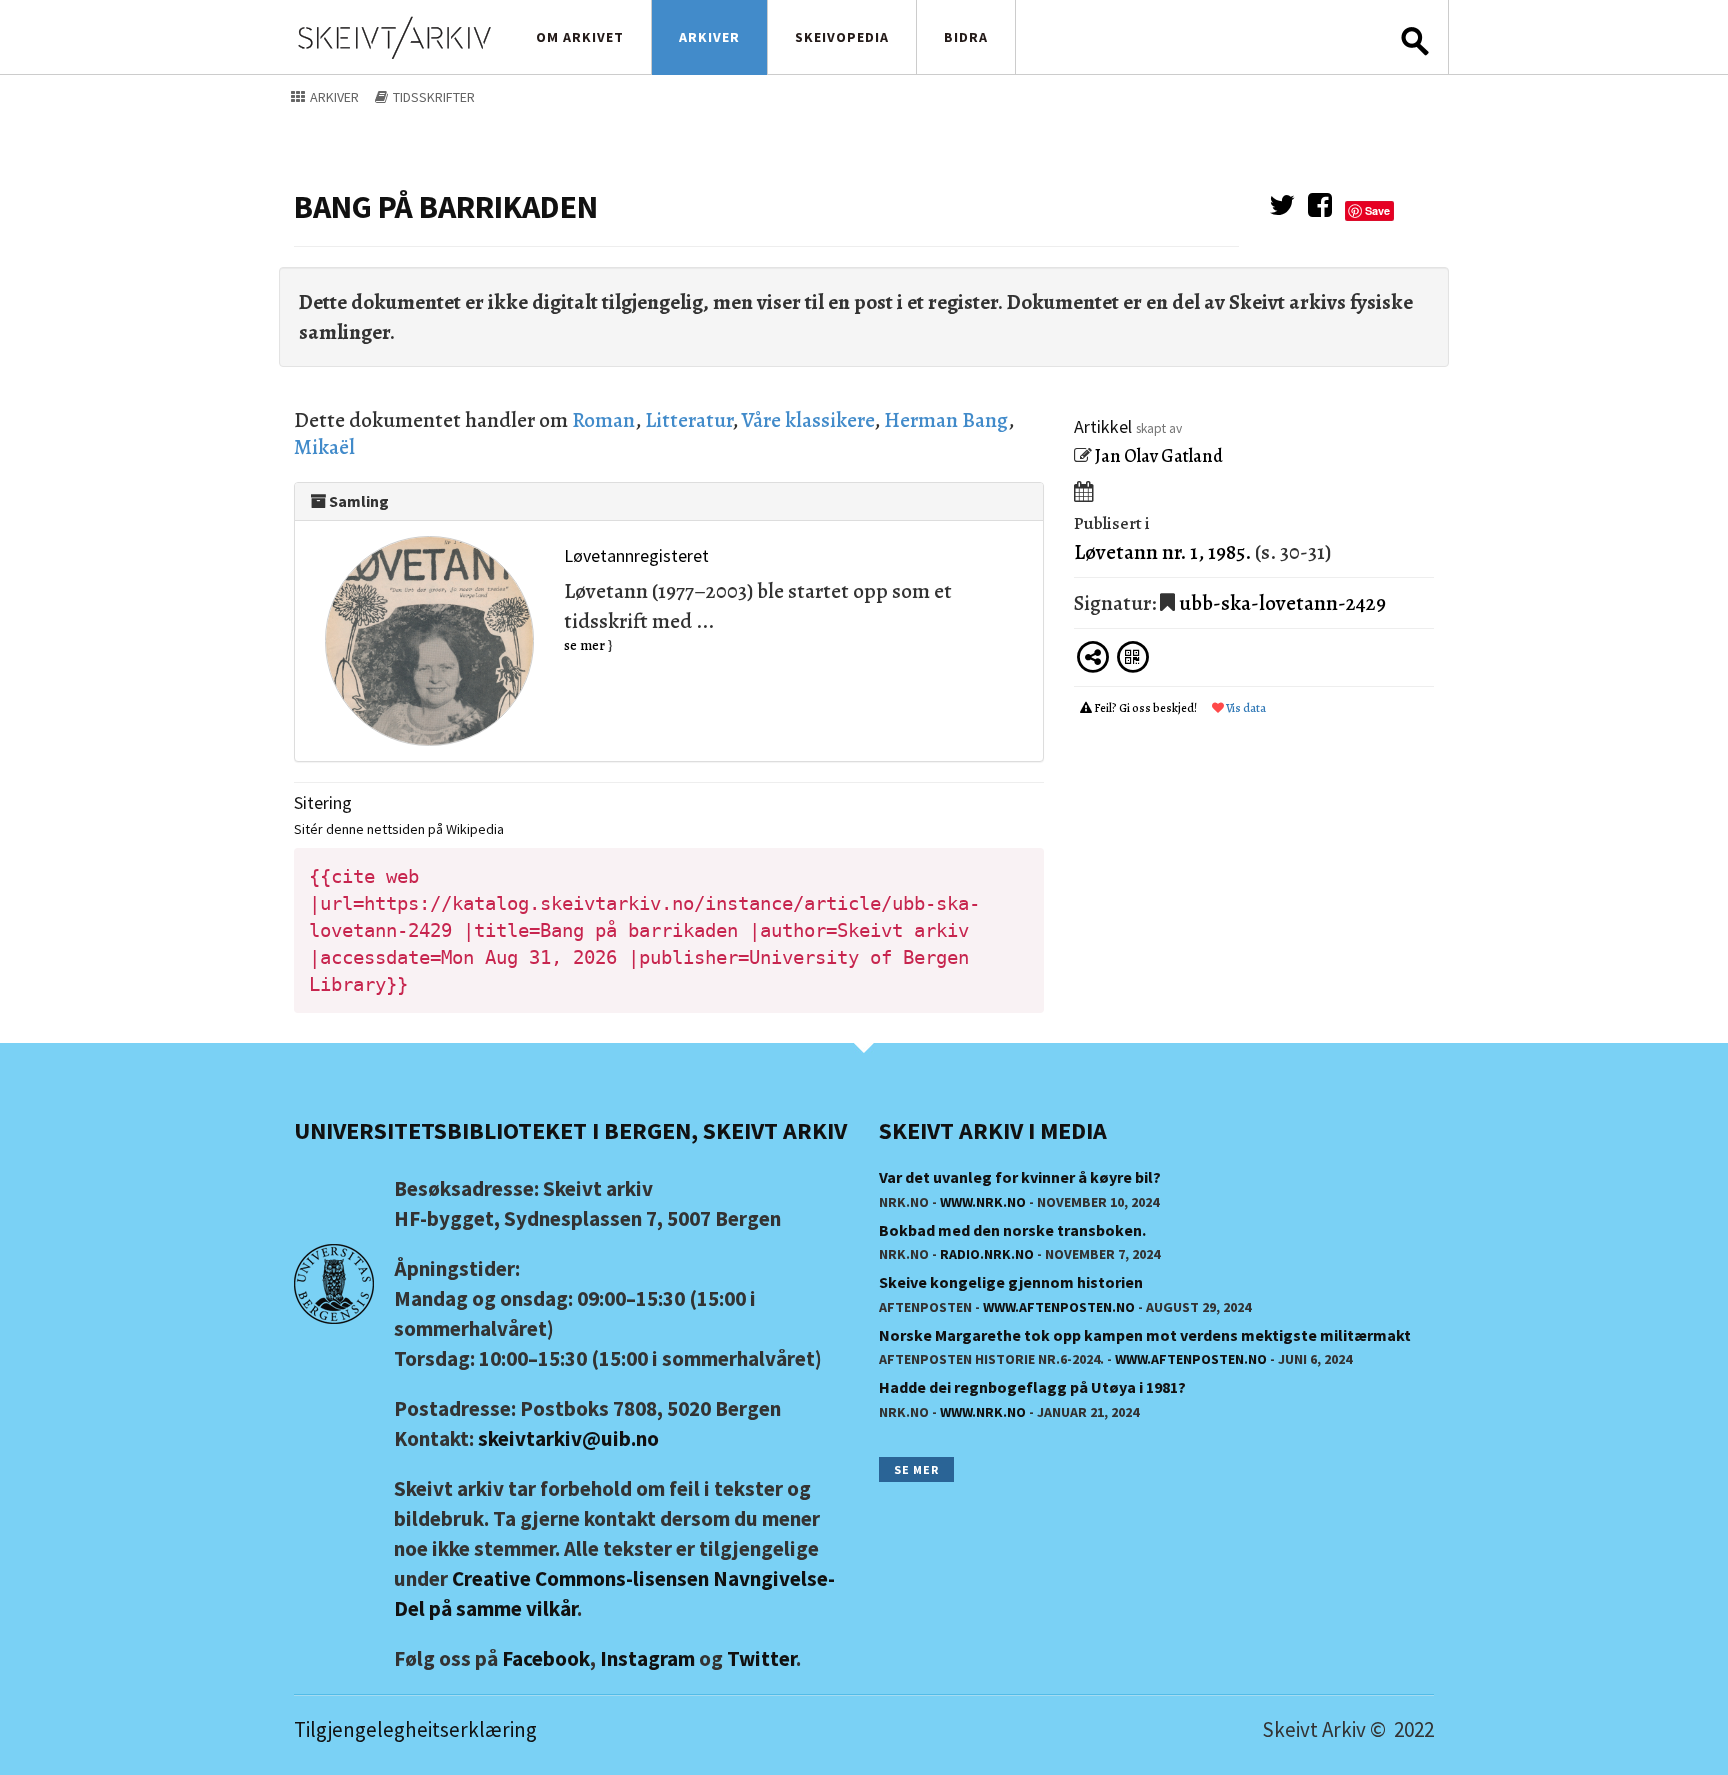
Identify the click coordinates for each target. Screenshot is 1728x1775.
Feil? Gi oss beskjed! (1145, 708)
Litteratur (688, 420)
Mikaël (324, 447)
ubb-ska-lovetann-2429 (1282, 603)
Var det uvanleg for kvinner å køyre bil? (1020, 1177)
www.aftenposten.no (1059, 1307)
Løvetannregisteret (636, 555)
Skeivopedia (842, 37)
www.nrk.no (983, 1202)
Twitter (761, 1658)
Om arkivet (580, 37)
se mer (584, 645)
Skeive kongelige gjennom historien (1011, 1282)
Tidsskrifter (432, 97)
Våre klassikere (808, 420)
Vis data (1245, 708)
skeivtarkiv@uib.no (568, 1438)
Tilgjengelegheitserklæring (415, 1729)
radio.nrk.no (987, 1254)
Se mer (916, 1469)
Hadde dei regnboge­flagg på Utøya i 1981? (1032, 1387)
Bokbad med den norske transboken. (1012, 1230)
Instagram (647, 1658)
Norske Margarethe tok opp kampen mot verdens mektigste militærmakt (1145, 1335)
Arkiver (709, 37)
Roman (603, 420)
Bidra (966, 37)
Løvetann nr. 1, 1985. (1162, 552)
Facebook (546, 1658)
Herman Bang (946, 420)
